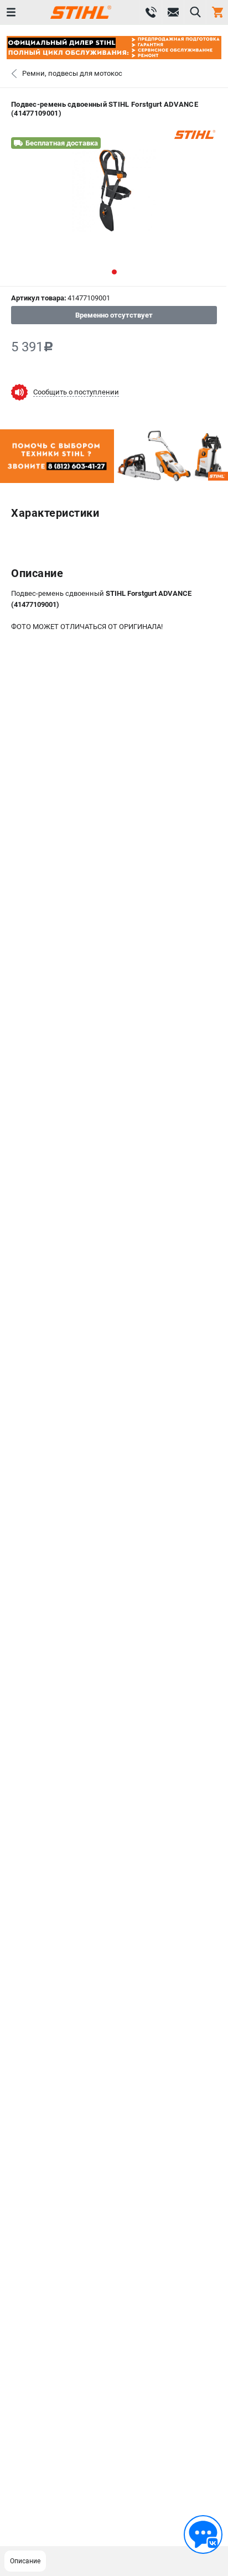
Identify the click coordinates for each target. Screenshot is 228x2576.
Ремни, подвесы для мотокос (72, 73)
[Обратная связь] (203, 2535)
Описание (25, 2561)
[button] (114, 272)
